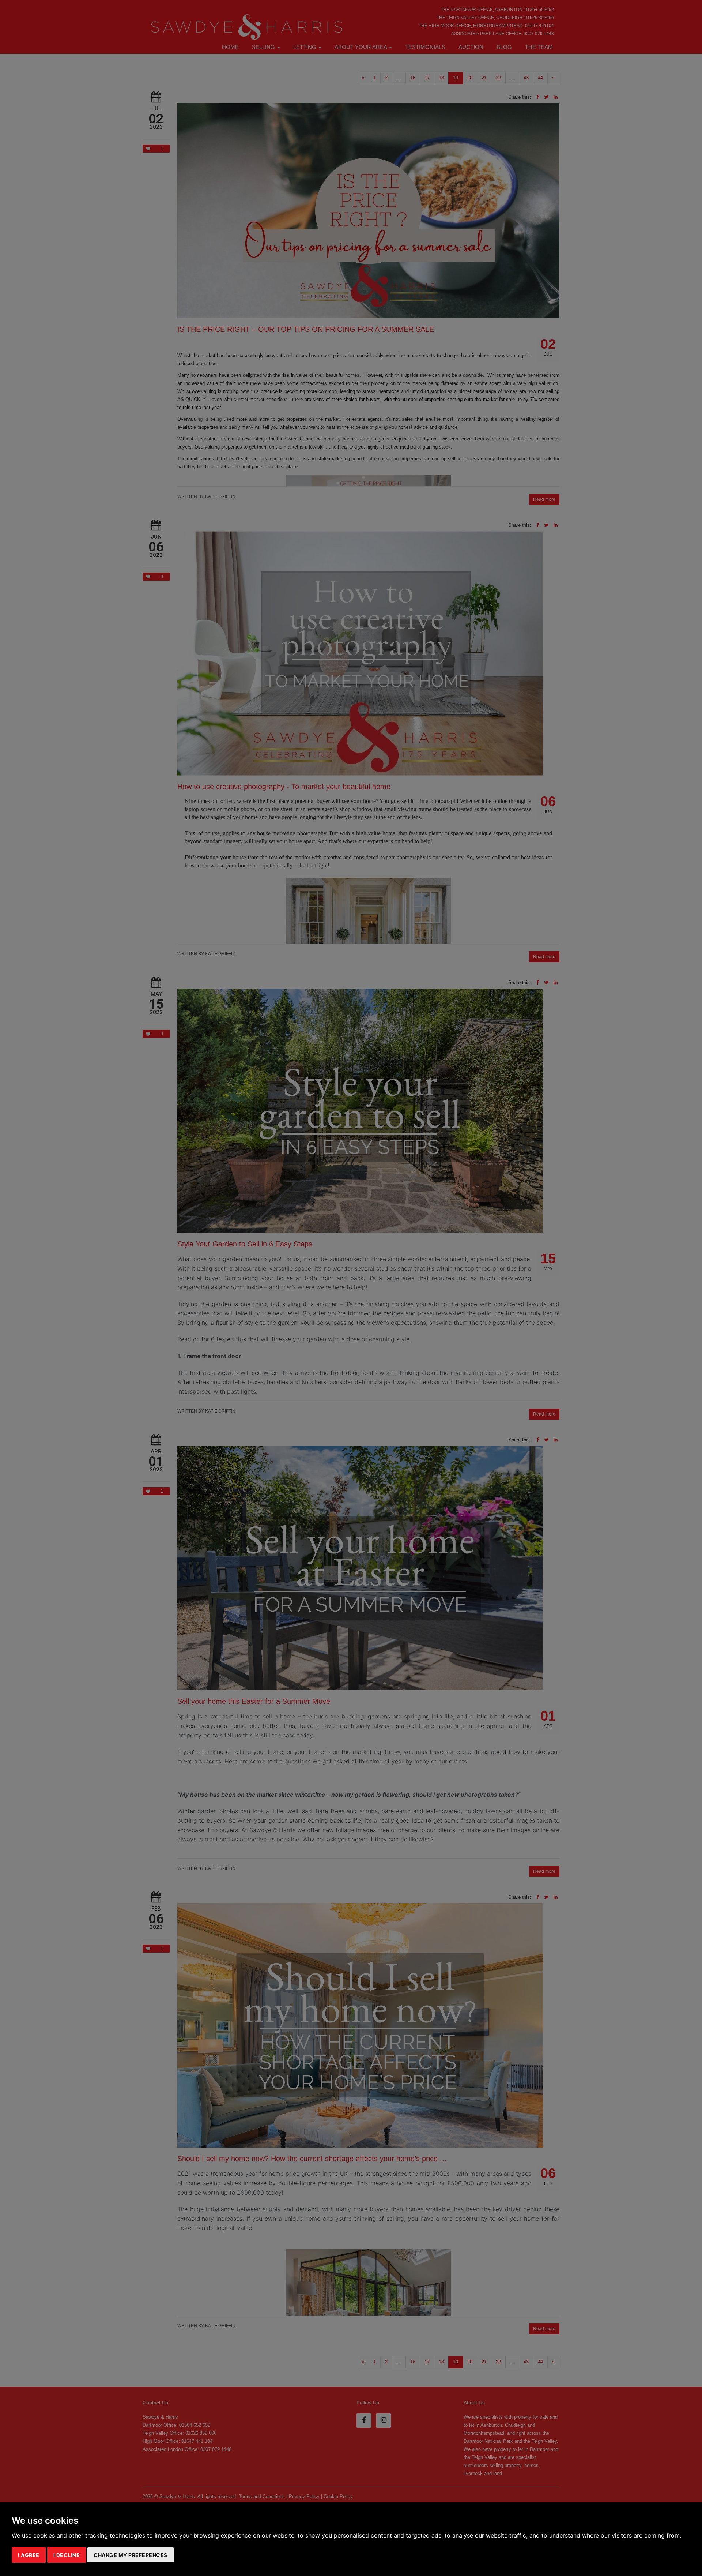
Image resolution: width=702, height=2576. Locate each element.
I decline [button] (67, 2555)
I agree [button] (29, 2555)
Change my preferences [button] (131, 2555)
